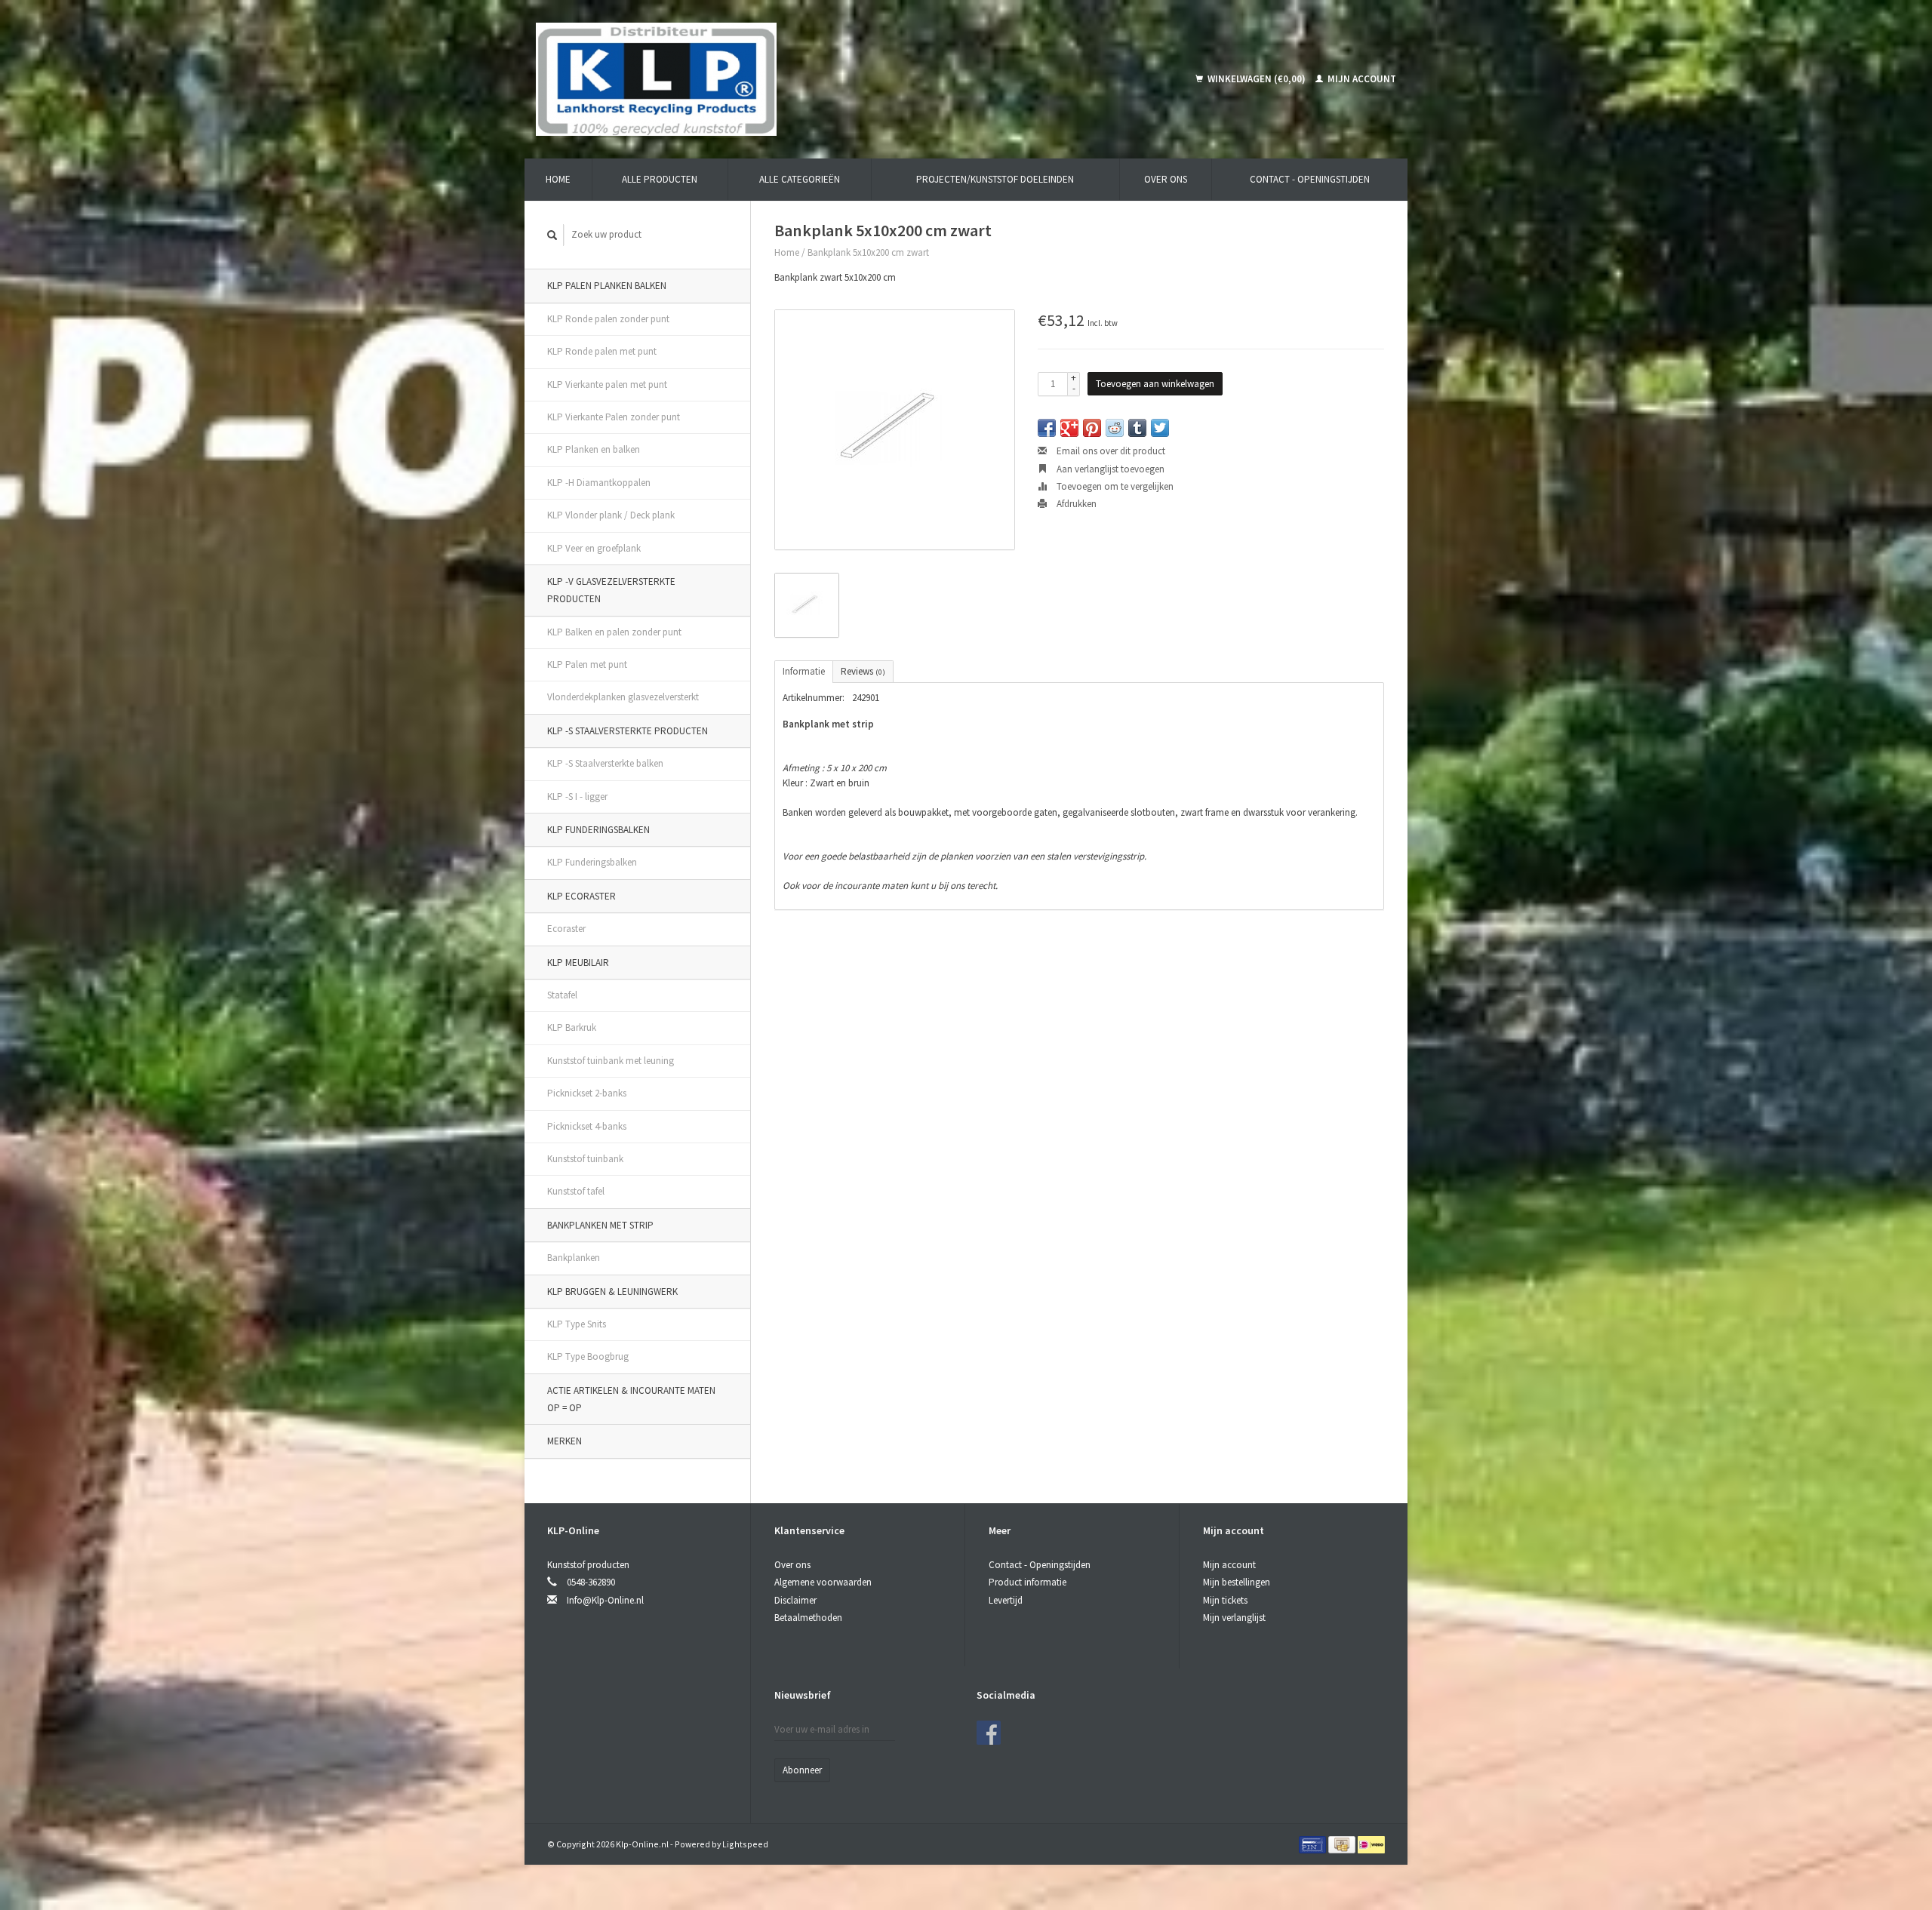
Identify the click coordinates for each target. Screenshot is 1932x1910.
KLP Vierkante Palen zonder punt (614, 417)
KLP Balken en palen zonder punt (614, 632)
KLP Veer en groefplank (594, 548)
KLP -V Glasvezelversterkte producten (611, 590)
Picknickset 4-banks (587, 1126)
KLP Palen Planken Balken (607, 286)
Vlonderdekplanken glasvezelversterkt (623, 697)
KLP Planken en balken (594, 449)
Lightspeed (745, 1844)
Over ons (1166, 179)
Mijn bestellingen (1237, 1582)
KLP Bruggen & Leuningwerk (612, 1292)
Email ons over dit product (1110, 451)
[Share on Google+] (1069, 428)
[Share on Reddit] (1115, 428)
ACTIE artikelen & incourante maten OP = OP (631, 1399)
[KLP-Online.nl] (771, 79)
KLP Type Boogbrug (588, 1356)
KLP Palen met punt (587, 664)
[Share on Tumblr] (1137, 428)
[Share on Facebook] (1047, 428)
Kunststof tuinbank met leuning (611, 1061)
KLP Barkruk (572, 1027)
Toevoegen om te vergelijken (1114, 486)
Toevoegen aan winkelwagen (1155, 384)
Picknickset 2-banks (587, 1093)
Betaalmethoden (808, 1618)
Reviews (863, 671)
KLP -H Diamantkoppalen (599, 483)
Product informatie (1028, 1582)
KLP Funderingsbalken (598, 830)
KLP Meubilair (578, 963)
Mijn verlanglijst (1234, 1618)
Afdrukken (1075, 504)
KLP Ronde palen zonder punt (608, 319)
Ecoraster (566, 929)
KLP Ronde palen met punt (602, 351)
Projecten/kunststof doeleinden (995, 179)
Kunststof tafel (576, 1191)
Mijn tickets (1225, 1600)
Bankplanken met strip (600, 1225)
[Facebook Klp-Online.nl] (989, 1733)
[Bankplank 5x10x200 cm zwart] (895, 430)
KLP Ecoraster (581, 896)
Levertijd (1006, 1600)
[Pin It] (1092, 428)
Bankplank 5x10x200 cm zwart (868, 252)
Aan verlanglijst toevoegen (1109, 469)
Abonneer (802, 1770)
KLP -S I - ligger (577, 797)
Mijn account (1361, 79)
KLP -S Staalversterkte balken (605, 763)
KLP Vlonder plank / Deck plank (611, 515)
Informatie (804, 671)
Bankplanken (574, 1258)
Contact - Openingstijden (1310, 179)
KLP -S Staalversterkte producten (628, 731)
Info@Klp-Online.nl (605, 1600)
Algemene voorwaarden (823, 1582)
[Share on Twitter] (1160, 428)
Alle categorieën (800, 179)
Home (558, 179)
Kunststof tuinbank (585, 1159)
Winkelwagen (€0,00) (1257, 79)
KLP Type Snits (577, 1324)
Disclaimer (795, 1600)
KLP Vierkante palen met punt (607, 384)
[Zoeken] (552, 235)
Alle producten (660, 179)
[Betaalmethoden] (1314, 1844)
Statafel (562, 995)
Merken (565, 1441)
